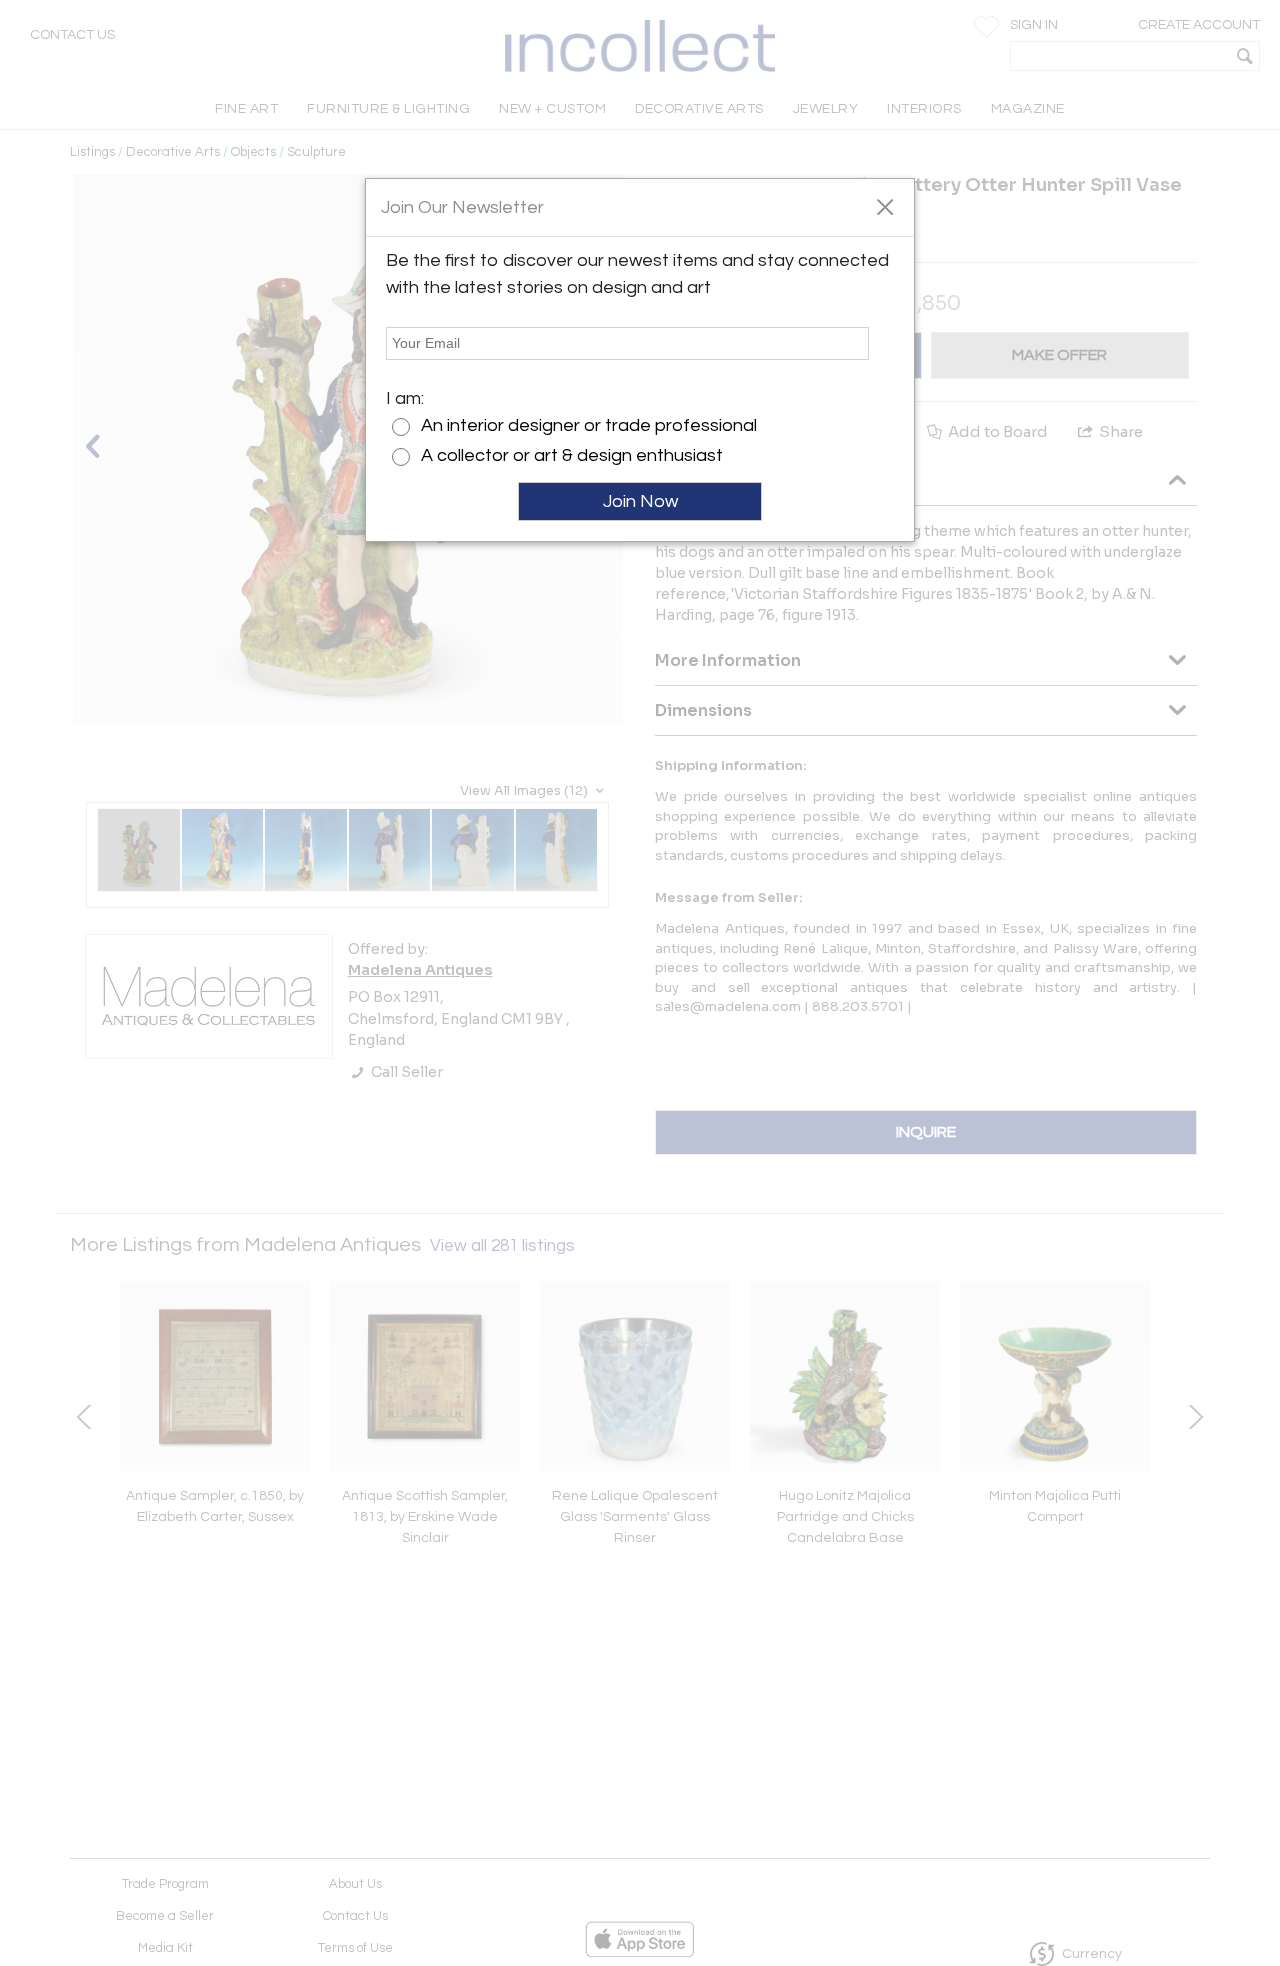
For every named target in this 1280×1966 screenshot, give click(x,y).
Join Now (640, 501)
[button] (884, 206)
